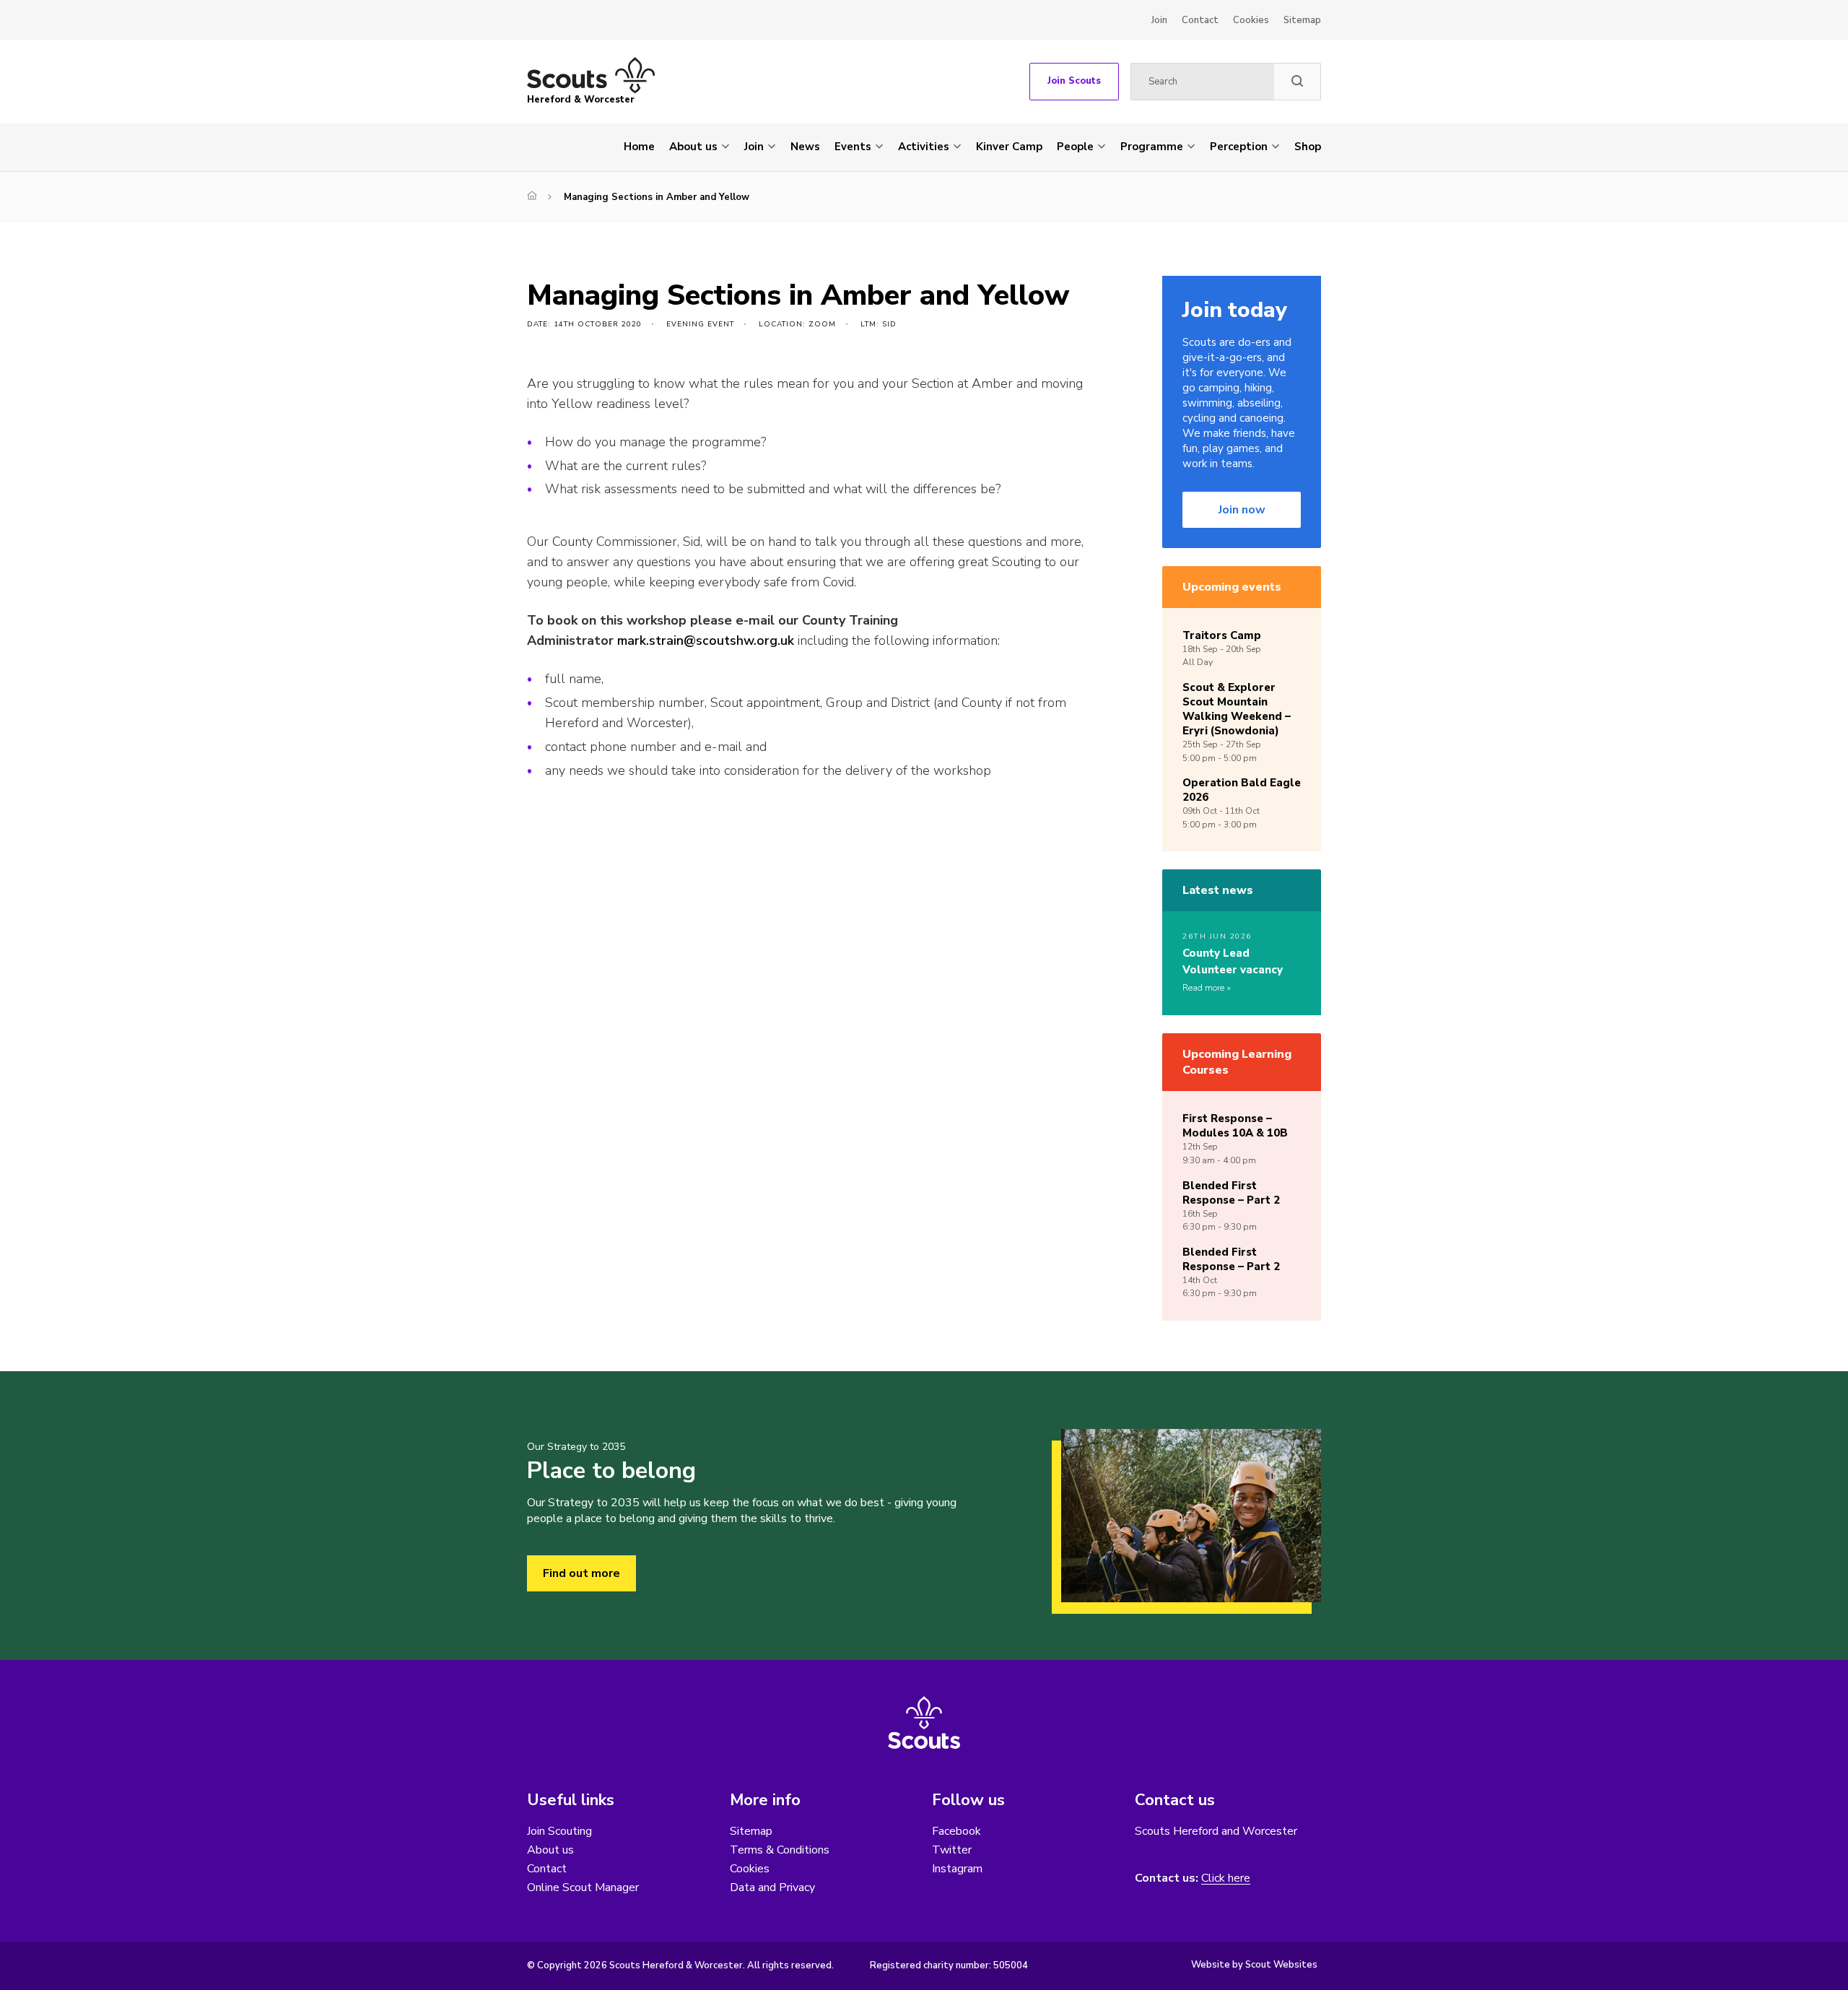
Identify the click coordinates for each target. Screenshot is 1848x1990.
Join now (1242, 510)
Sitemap (1302, 20)
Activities (924, 147)
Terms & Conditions (780, 1850)
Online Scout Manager (583, 1887)
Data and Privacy (772, 1887)
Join (1159, 20)
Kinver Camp (1009, 147)
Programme (1152, 147)
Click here (1226, 1878)
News (805, 147)
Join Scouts (1074, 81)
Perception (1239, 147)
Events (853, 147)
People (1075, 147)
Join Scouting (559, 1831)
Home (639, 147)
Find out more (581, 1573)
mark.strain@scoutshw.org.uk (706, 640)
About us (693, 147)
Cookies (1251, 20)
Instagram (957, 1869)
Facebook (956, 1831)
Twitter (952, 1850)
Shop (1308, 147)
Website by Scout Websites (1254, 1965)
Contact (1200, 20)
